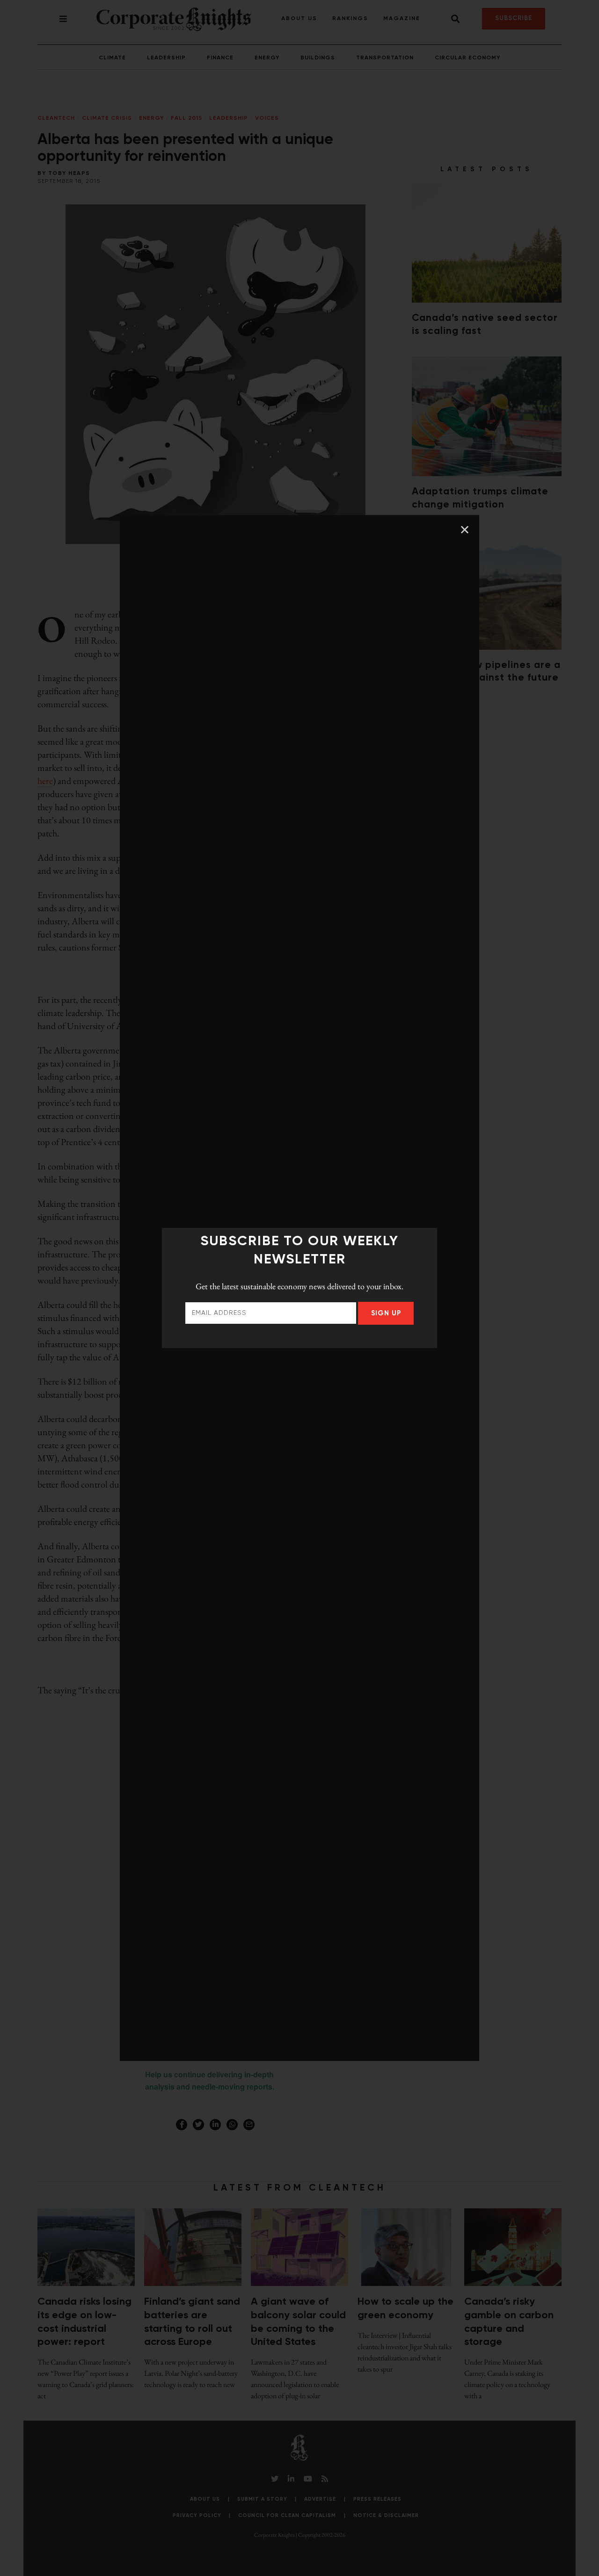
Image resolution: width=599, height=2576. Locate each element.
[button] (465, 530)
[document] (299, 1288)
